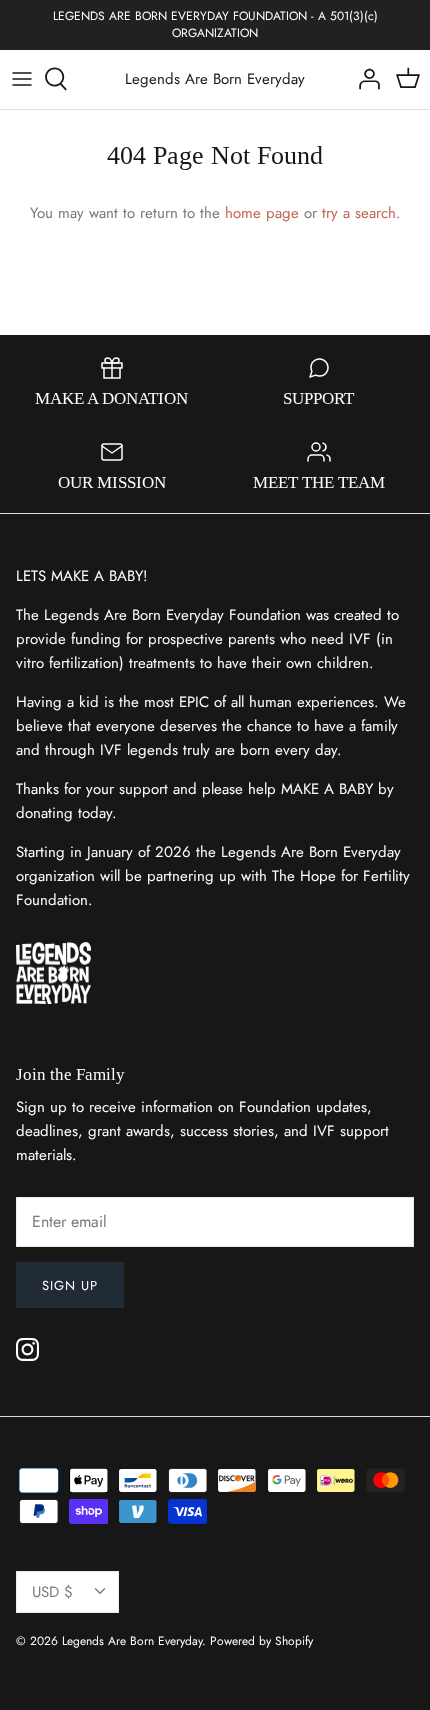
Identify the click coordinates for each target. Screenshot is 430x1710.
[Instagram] (27, 1349)
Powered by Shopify (261, 1641)
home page (262, 213)
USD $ (52, 1592)
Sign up (70, 1285)
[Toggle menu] (22, 79)
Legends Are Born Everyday (132, 1641)
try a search (359, 213)
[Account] (364, 79)
